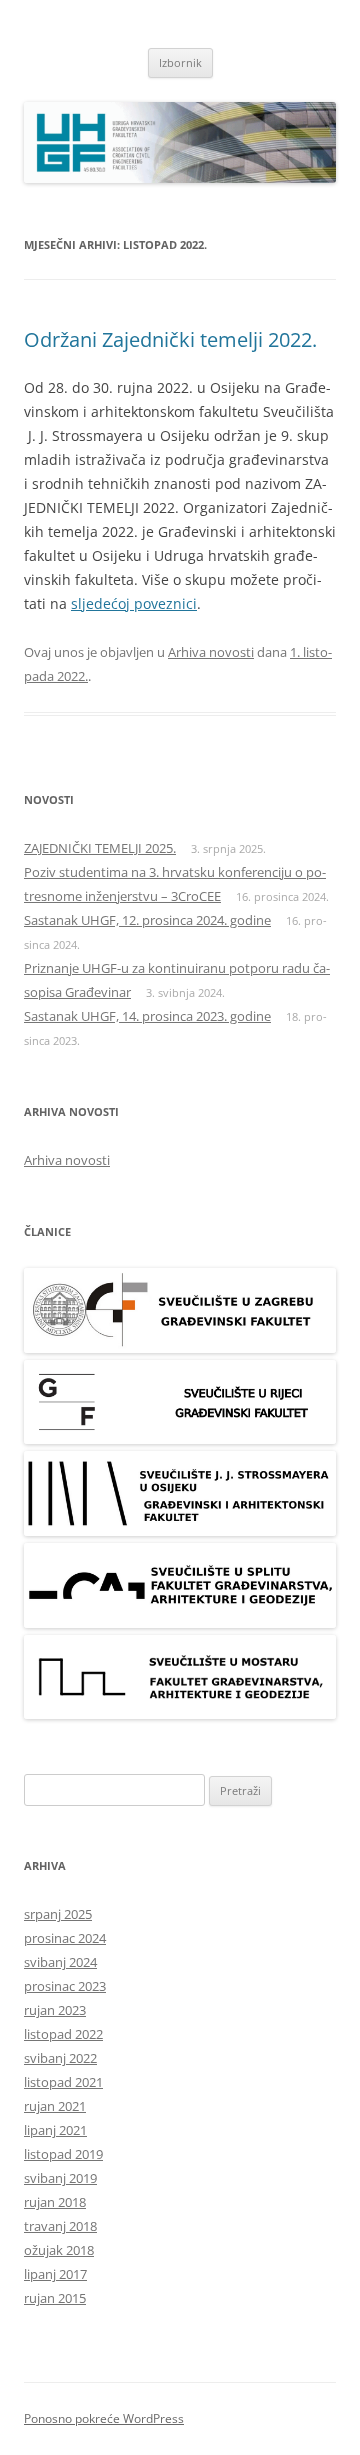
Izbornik (180, 62)
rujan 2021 (55, 2106)
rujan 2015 (55, 2298)
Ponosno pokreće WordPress (104, 2418)
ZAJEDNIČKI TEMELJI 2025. (100, 848)
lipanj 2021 (55, 2130)
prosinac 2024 (65, 1938)
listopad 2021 (63, 2082)
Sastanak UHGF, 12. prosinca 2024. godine (147, 920)
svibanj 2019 (60, 2178)
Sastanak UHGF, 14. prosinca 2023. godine (147, 1016)
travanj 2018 (60, 2226)
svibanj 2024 (60, 1962)
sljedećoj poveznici (134, 603)
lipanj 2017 (55, 2274)
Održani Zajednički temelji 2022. (170, 339)
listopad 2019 (63, 2154)
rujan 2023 (55, 2010)
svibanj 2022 (60, 2058)
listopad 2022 (63, 2034)
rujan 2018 (55, 2202)
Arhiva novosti (211, 652)
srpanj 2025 (58, 1914)
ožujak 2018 (59, 2250)
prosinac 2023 (65, 1986)
